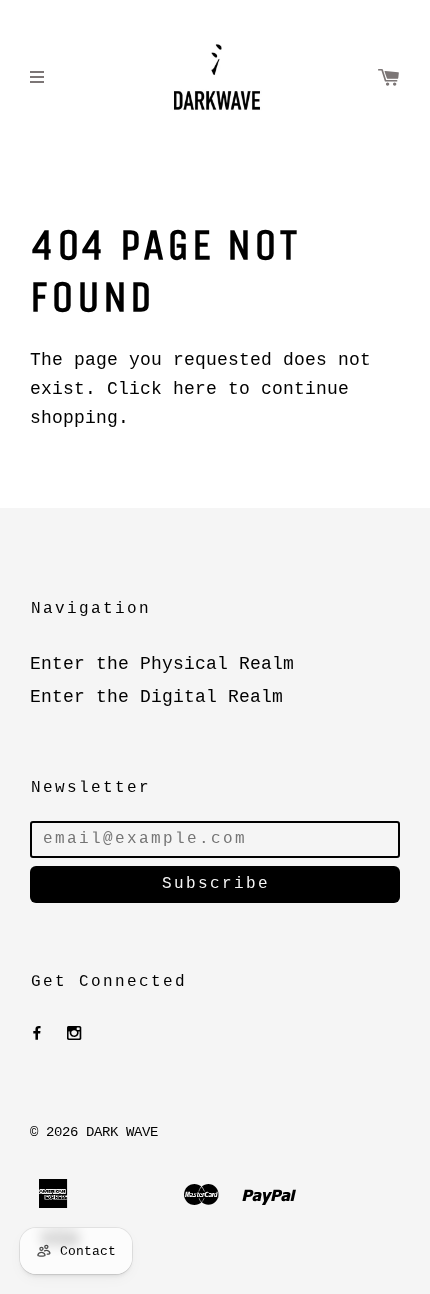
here (195, 389)
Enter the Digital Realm (156, 697)
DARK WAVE (122, 1132)
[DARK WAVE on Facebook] (37, 1034)
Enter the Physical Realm (162, 664)
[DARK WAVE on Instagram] (74, 1034)
